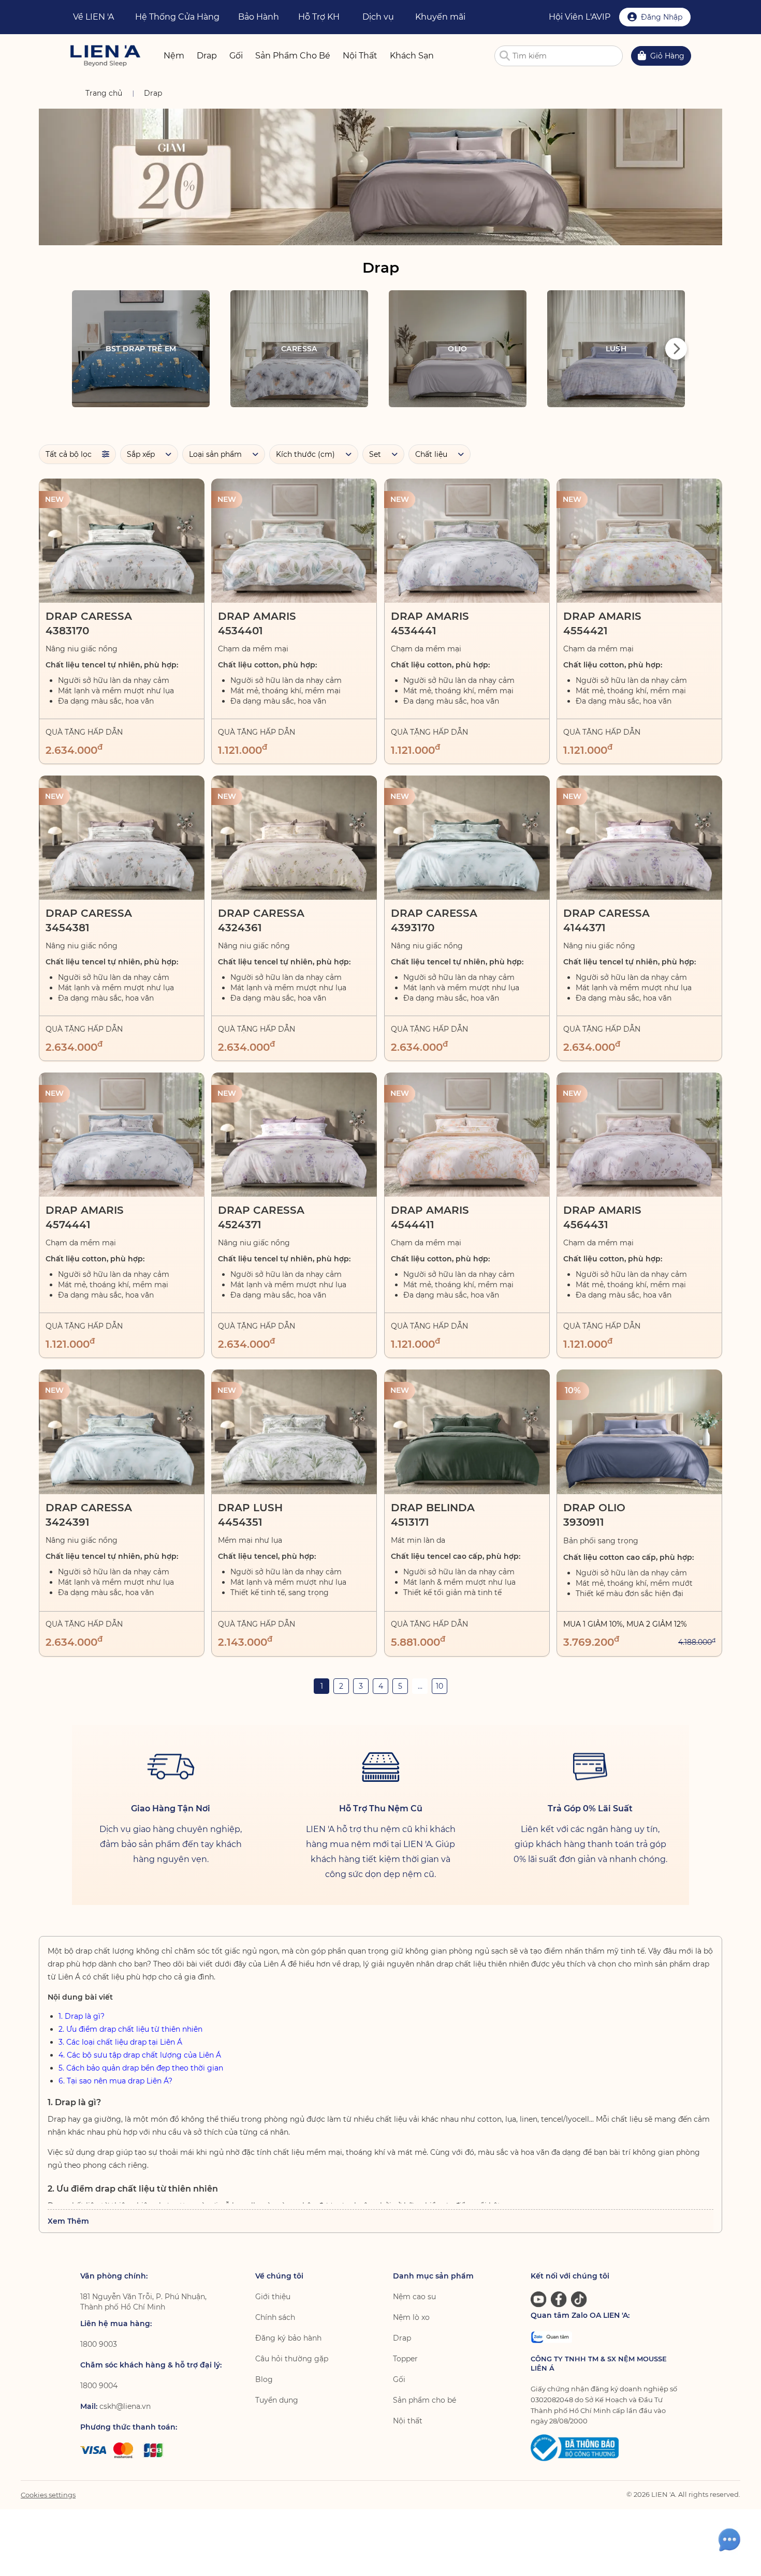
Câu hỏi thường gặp (292, 2359)
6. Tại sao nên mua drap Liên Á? (115, 2081)
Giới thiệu (273, 2297)
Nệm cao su (414, 2297)
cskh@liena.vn (125, 2406)
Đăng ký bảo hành (288, 2338)
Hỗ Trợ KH (319, 17)
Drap (402, 2338)
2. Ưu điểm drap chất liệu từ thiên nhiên (130, 2029)
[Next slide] (676, 349)
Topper (405, 2359)
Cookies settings (48, 2495)
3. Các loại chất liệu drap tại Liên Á (120, 2042)
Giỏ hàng (667, 56)
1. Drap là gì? (82, 2016)
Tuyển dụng (277, 2400)
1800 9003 (99, 2344)
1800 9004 (99, 2386)
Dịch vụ (378, 17)
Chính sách (275, 2317)
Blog (264, 2379)
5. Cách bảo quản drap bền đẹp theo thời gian (141, 2068)
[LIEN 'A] (105, 56)
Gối (399, 2379)
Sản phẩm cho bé (425, 2400)
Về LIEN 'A (93, 17)
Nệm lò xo (411, 2317)
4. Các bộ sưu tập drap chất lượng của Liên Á (140, 2055)
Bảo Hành (259, 17)
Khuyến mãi (440, 17)
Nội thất (408, 2421)
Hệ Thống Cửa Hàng (177, 17)
